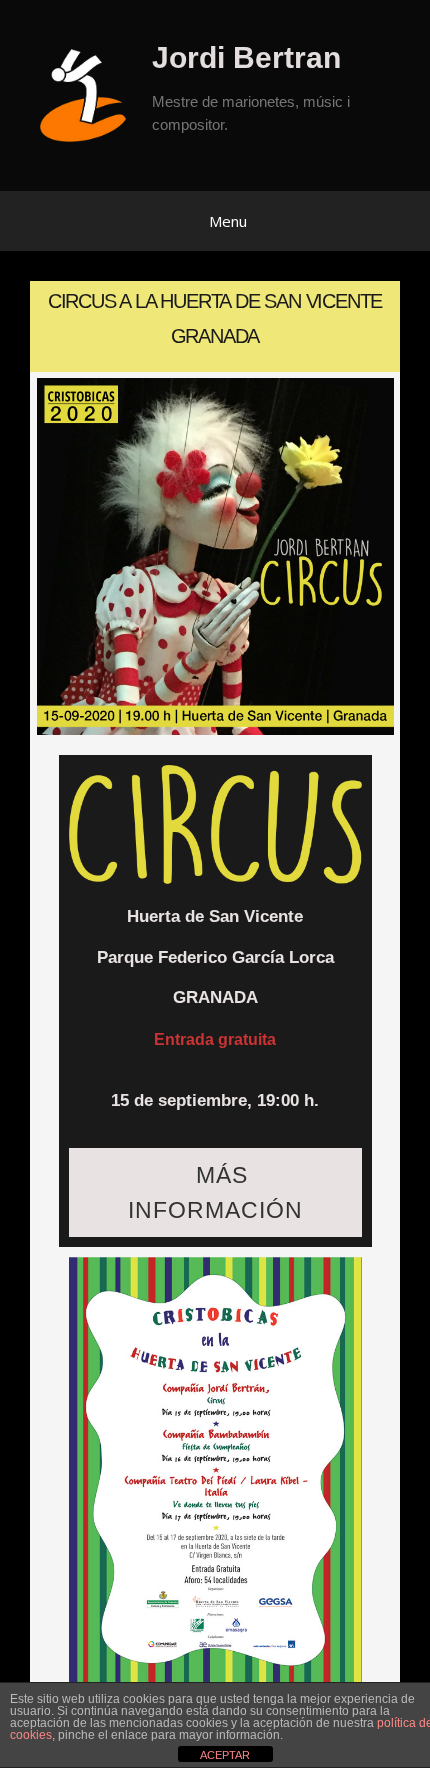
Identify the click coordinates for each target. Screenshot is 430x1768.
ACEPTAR (225, 1755)
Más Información (215, 1192)
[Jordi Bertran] (90, 94)
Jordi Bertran (246, 57)
